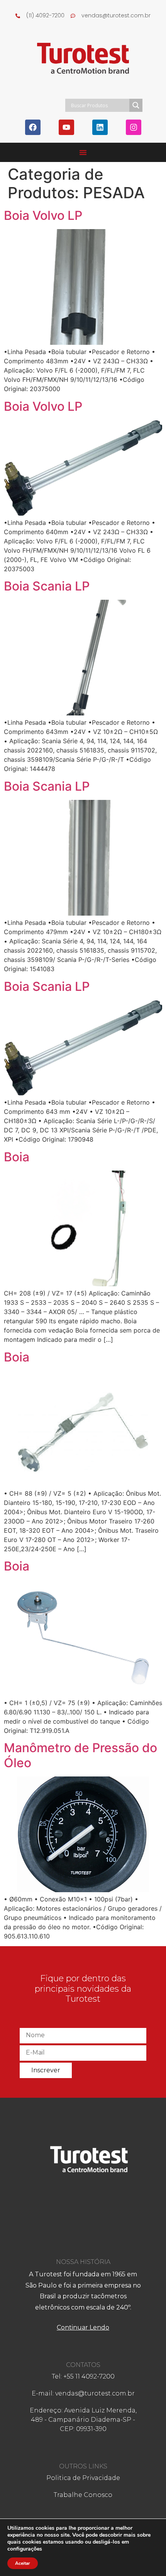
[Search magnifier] (136, 105)
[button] (83, 152)
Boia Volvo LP (43, 215)
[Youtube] (66, 127)
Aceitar (23, 2563)
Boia (17, 1157)
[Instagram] (134, 127)
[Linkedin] (100, 127)
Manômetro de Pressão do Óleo (80, 1755)
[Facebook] (33, 127)
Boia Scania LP (47, 586)
